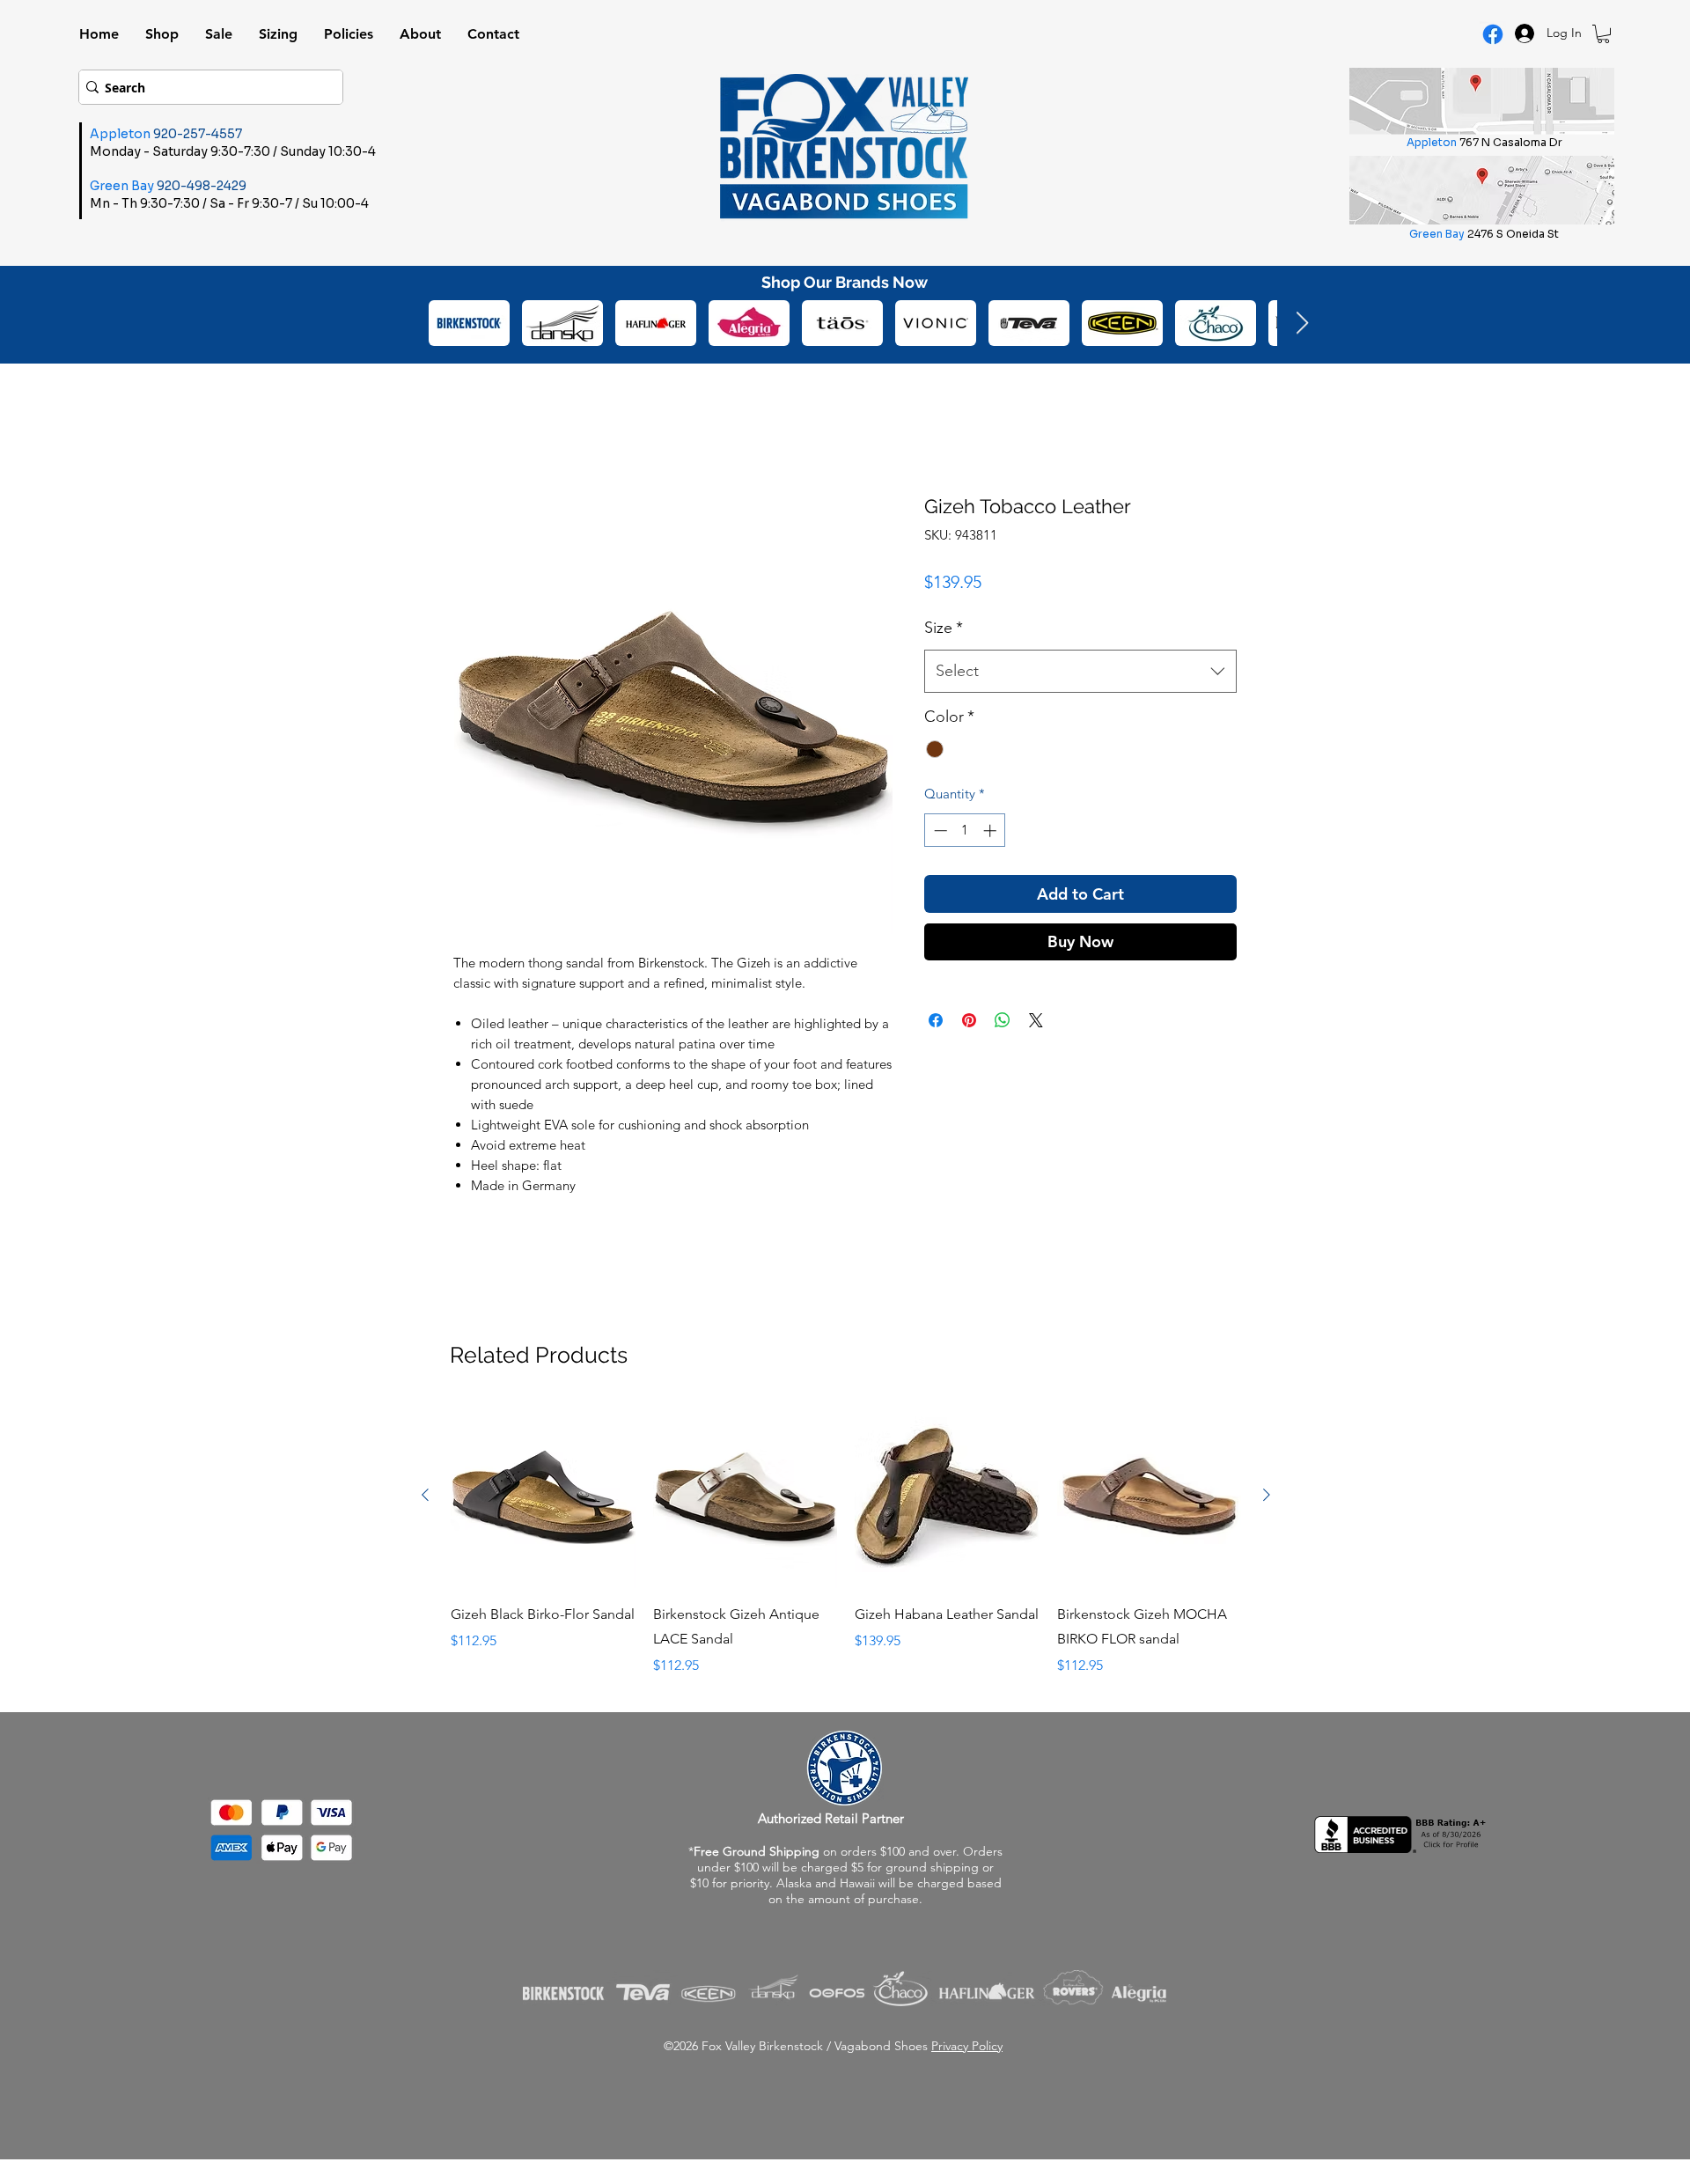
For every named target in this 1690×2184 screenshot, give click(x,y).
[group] (846, 1540)
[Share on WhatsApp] (1003, 1020)
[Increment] (992, 831)
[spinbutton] (965, 831)
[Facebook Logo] (1493, 34)
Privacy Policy (967, 2046)
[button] (1603, 34)
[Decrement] (939, 831)
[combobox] (1080, 672)
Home (473, 428)
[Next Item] (1302, 324)
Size (944, 628)
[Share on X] (1036, 1020)
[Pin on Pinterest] (969, 1020)
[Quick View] (543, 1496)
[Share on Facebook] (936, 1020)
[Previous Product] (425, 1495)
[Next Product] (1267, 1495)
